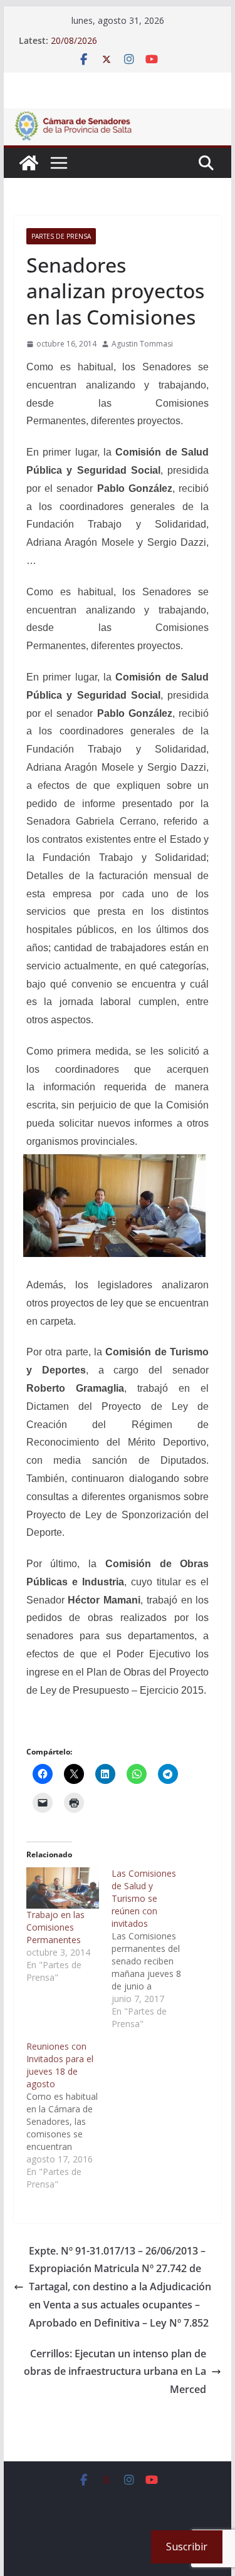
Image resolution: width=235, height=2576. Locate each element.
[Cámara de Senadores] (29, 163)
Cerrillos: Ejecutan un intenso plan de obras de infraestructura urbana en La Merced (115, 2372)
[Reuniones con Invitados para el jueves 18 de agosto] (69, 2115)
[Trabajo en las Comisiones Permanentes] (63, 1888)
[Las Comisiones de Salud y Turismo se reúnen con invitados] (154, 1949)
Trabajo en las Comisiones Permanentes (55, 1927)
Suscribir (187, 2547)
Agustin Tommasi (142, 344)
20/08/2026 (74, 40)
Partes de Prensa (61, 236)
